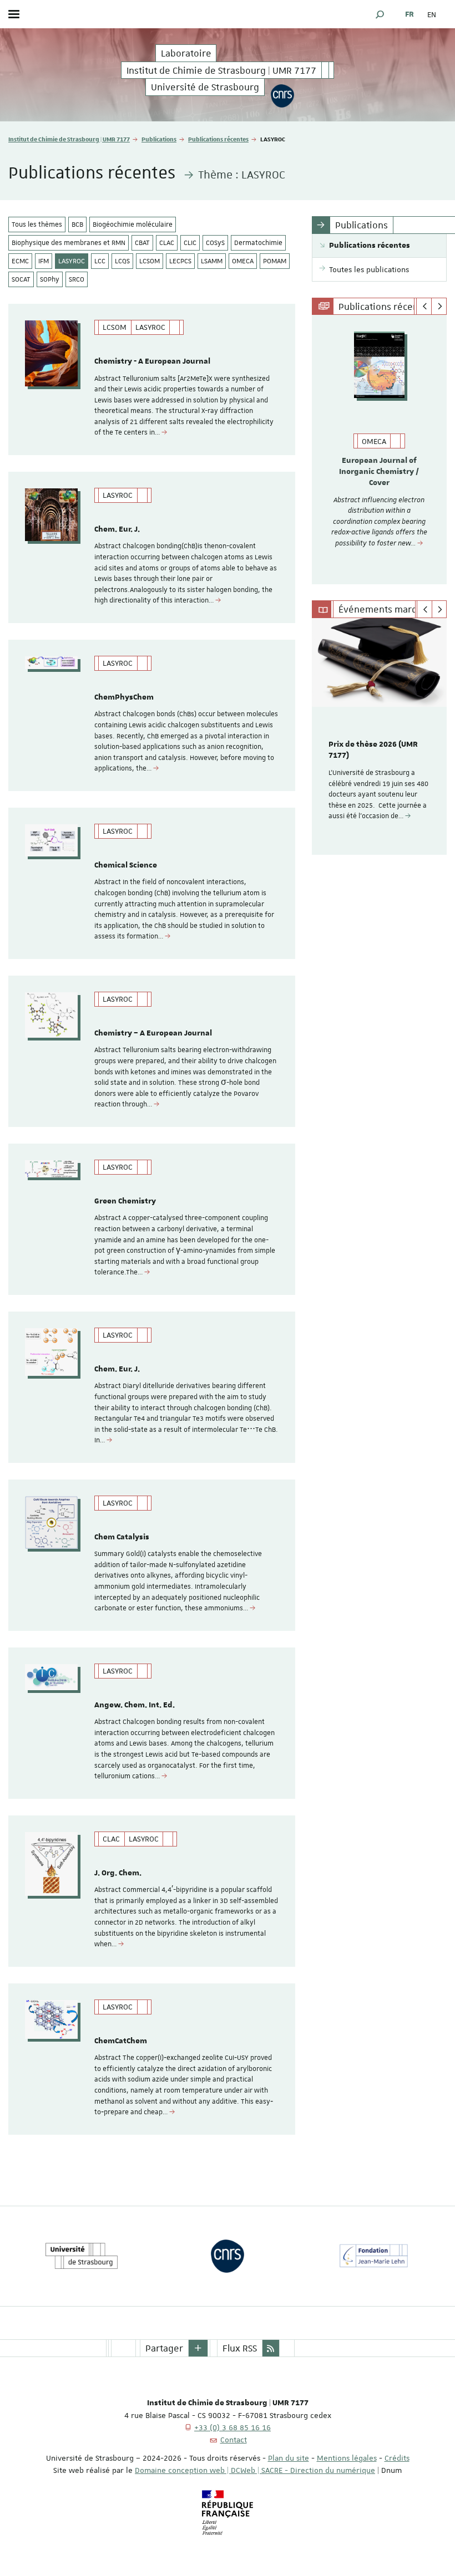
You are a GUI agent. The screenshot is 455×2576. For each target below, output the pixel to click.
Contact (234, 2440)
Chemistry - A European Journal (152, 361)
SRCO (77, 279)
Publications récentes (218, 139)
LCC (100, 261)
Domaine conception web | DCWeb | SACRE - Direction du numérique (255, 2470)
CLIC (190, 243)
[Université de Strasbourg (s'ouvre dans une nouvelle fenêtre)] (82, 2256)
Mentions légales (347, 2458)
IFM (44, 261)
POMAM (275, 261)
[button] (380, 14)
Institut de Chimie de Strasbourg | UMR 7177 (69, 139)
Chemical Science (126, 865)
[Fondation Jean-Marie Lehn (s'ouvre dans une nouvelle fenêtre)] (373, 2256)
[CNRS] (282, 95)
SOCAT (21, 279)
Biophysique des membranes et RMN (69, 243)
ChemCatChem (121, 2041)
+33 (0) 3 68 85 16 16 (232, 2427)
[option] (379, 450)
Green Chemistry (125, 1201)
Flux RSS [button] (240, 2348)
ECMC (20, 261)
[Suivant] (439, 307)
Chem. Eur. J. (117, 529)
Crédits (397, 2458)
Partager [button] (164, 2348)
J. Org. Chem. (118, 1873)
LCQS (122, 261)
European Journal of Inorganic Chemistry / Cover (379, 472)
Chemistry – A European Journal (153, 1033)
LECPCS (180, 261)
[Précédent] (424, 307)
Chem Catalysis (122, 1537)
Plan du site (289, 2458)
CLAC (167, 243)
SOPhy (50, 279)
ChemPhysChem (124, 697)
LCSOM (150, 261)
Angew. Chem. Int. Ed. (135, 1705)
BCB (77, 225)
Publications (159, 139)
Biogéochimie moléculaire (133, 225)
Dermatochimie (258, 243)
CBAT (142, 243)
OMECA (243, 261)
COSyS (215, 243)
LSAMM (212, 261)
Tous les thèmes (37, 225)
